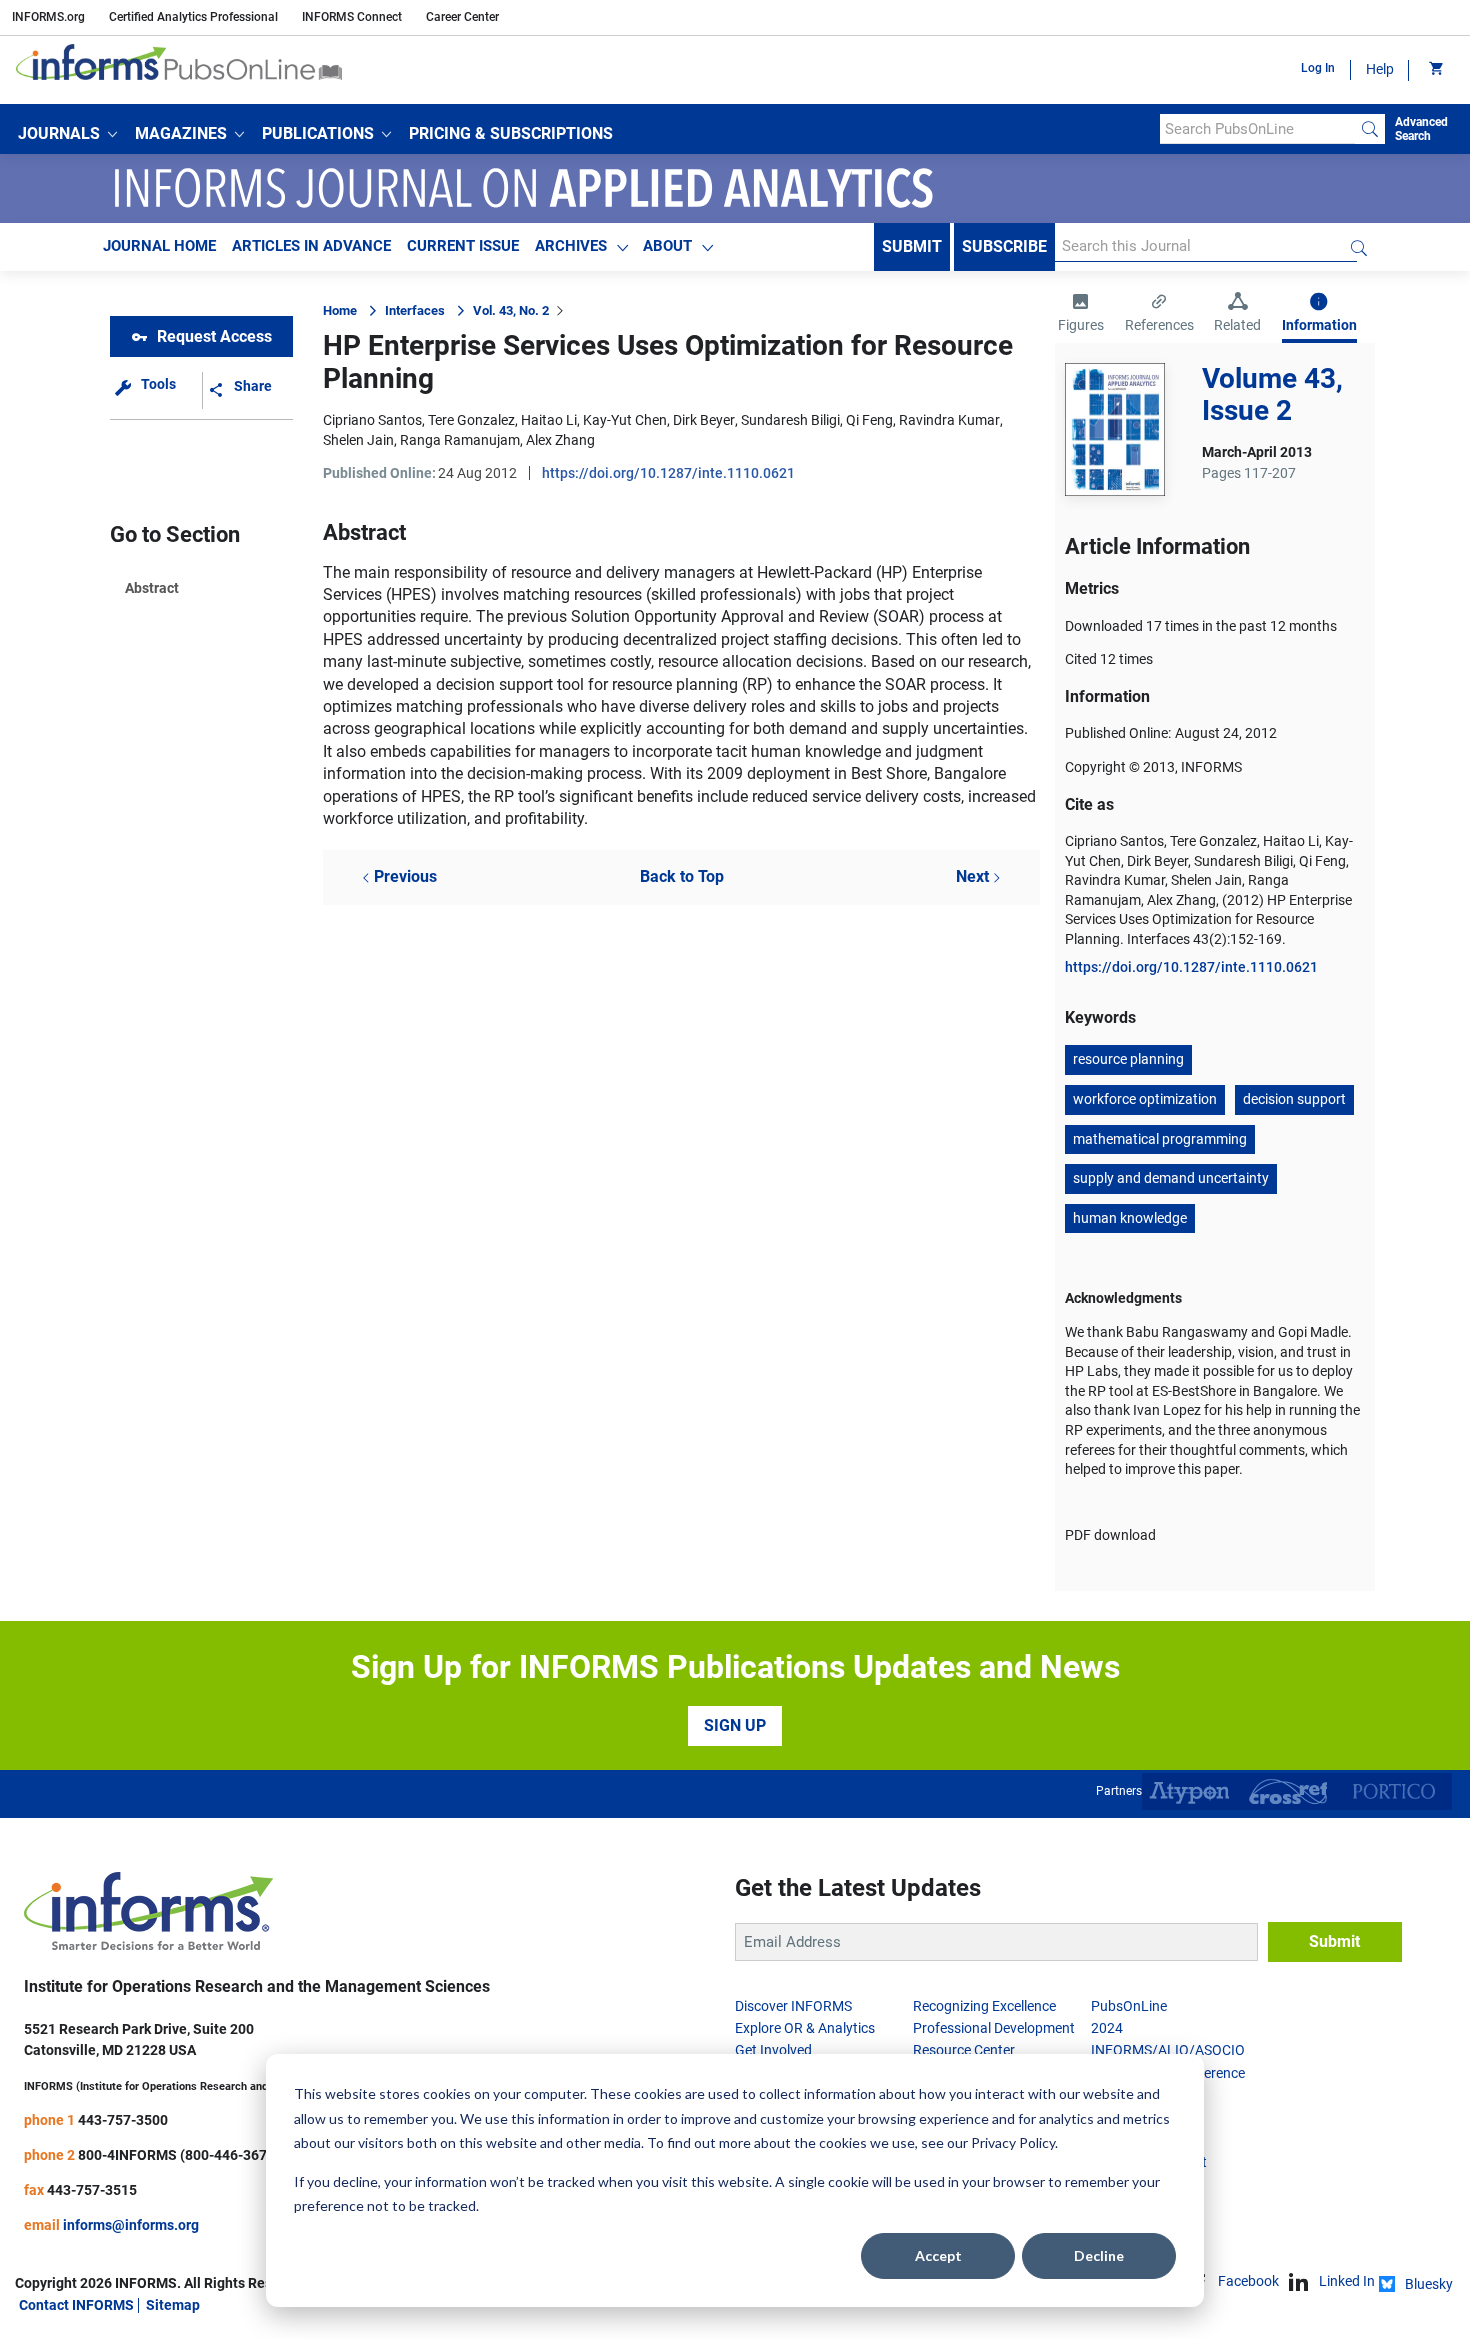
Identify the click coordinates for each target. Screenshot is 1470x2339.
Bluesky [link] (1429, 2284)
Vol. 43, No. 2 (511, 310)
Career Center (462, 17)
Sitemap (173, 2305)
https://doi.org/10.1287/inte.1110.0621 (668, 473)
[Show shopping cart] (1434, 70)
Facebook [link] (1248, 2281)
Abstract (152, 588)
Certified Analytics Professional (193, 17)
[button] (67, 134)
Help (1380, 69)
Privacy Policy (1013, 2142)
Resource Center (964, 2050)
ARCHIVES (571, 246)
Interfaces (415, 310)
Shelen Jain (358, 440)
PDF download (1110, 1535)
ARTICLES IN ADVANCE (311, 246)
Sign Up (735, 1725)
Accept (938, 2255)
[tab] (1081, 315)
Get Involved (773, 2050)
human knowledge (1130, 1218)
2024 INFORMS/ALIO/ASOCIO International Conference (1168, 2050)
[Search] (1370, 129)
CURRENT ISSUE (463, 246)
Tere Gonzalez (471, 420)
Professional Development (994, 2028)
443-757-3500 (123, 2120)
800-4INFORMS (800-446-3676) (179, 2155)
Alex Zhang (560, 440)
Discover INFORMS (793, 2006)
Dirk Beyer (704, 420)
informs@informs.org (131, 2225)
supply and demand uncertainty (1171, 1178)
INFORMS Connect (352, 17)
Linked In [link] (1347, 2281)
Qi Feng (869, 420)
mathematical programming (1160, 1139)
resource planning (1128, 1059)
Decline (1099, 2255)
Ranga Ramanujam (460, 440)
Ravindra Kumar (949, 420)
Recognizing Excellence (984, 2006)
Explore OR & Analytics (805, 2028)
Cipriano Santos (372, 420)
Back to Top (682, 876)
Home (340, 310)
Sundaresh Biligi (790, 420)
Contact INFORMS (76, 2305)
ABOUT (667, 246)
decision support (1294, 1099)
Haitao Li (549, 420)
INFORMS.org (48, 17)
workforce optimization (1145, 1099)
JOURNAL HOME (159, 246)
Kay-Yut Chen (625, 420)
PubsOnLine (1129, 2006)
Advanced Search (1421, 129)
